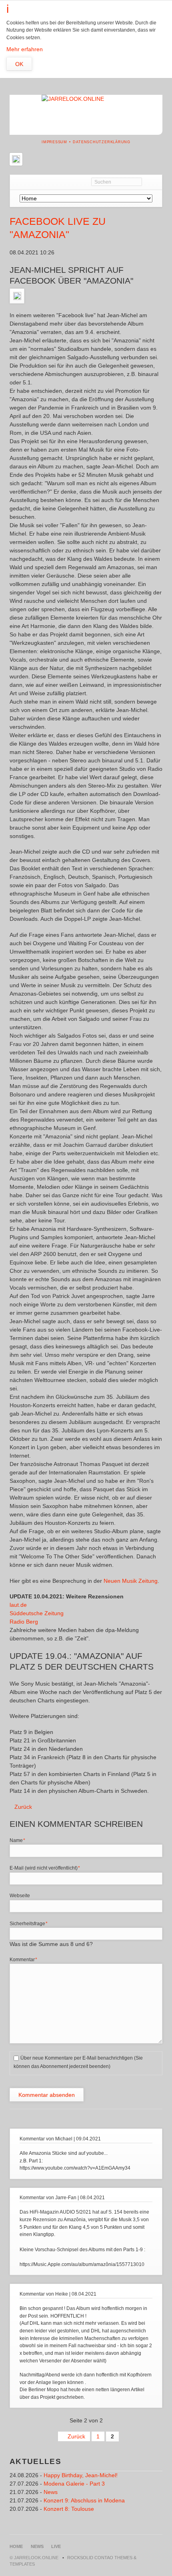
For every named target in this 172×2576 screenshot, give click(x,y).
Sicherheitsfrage (29, 1923)
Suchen (152, 182)
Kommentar (23, 1959)
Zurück (23, 1807)
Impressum (54, 142)
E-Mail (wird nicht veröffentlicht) (45, 1868)
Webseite (20, 1896)
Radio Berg (24, 1622)
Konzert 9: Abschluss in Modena (84, 2500)
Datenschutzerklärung (102, 142)
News (51, 2492)
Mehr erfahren (25, 49)
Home (16, 2546)
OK (19, 64)
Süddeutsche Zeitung (37, 1613)
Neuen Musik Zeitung (131, 1581)
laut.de (18, 1605)
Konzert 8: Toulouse (69, 2509)
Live (56, 2546)
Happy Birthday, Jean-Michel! (81, 2475)
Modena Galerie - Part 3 (74, 2484)
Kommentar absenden (47, 2095)
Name (20, 1840)
